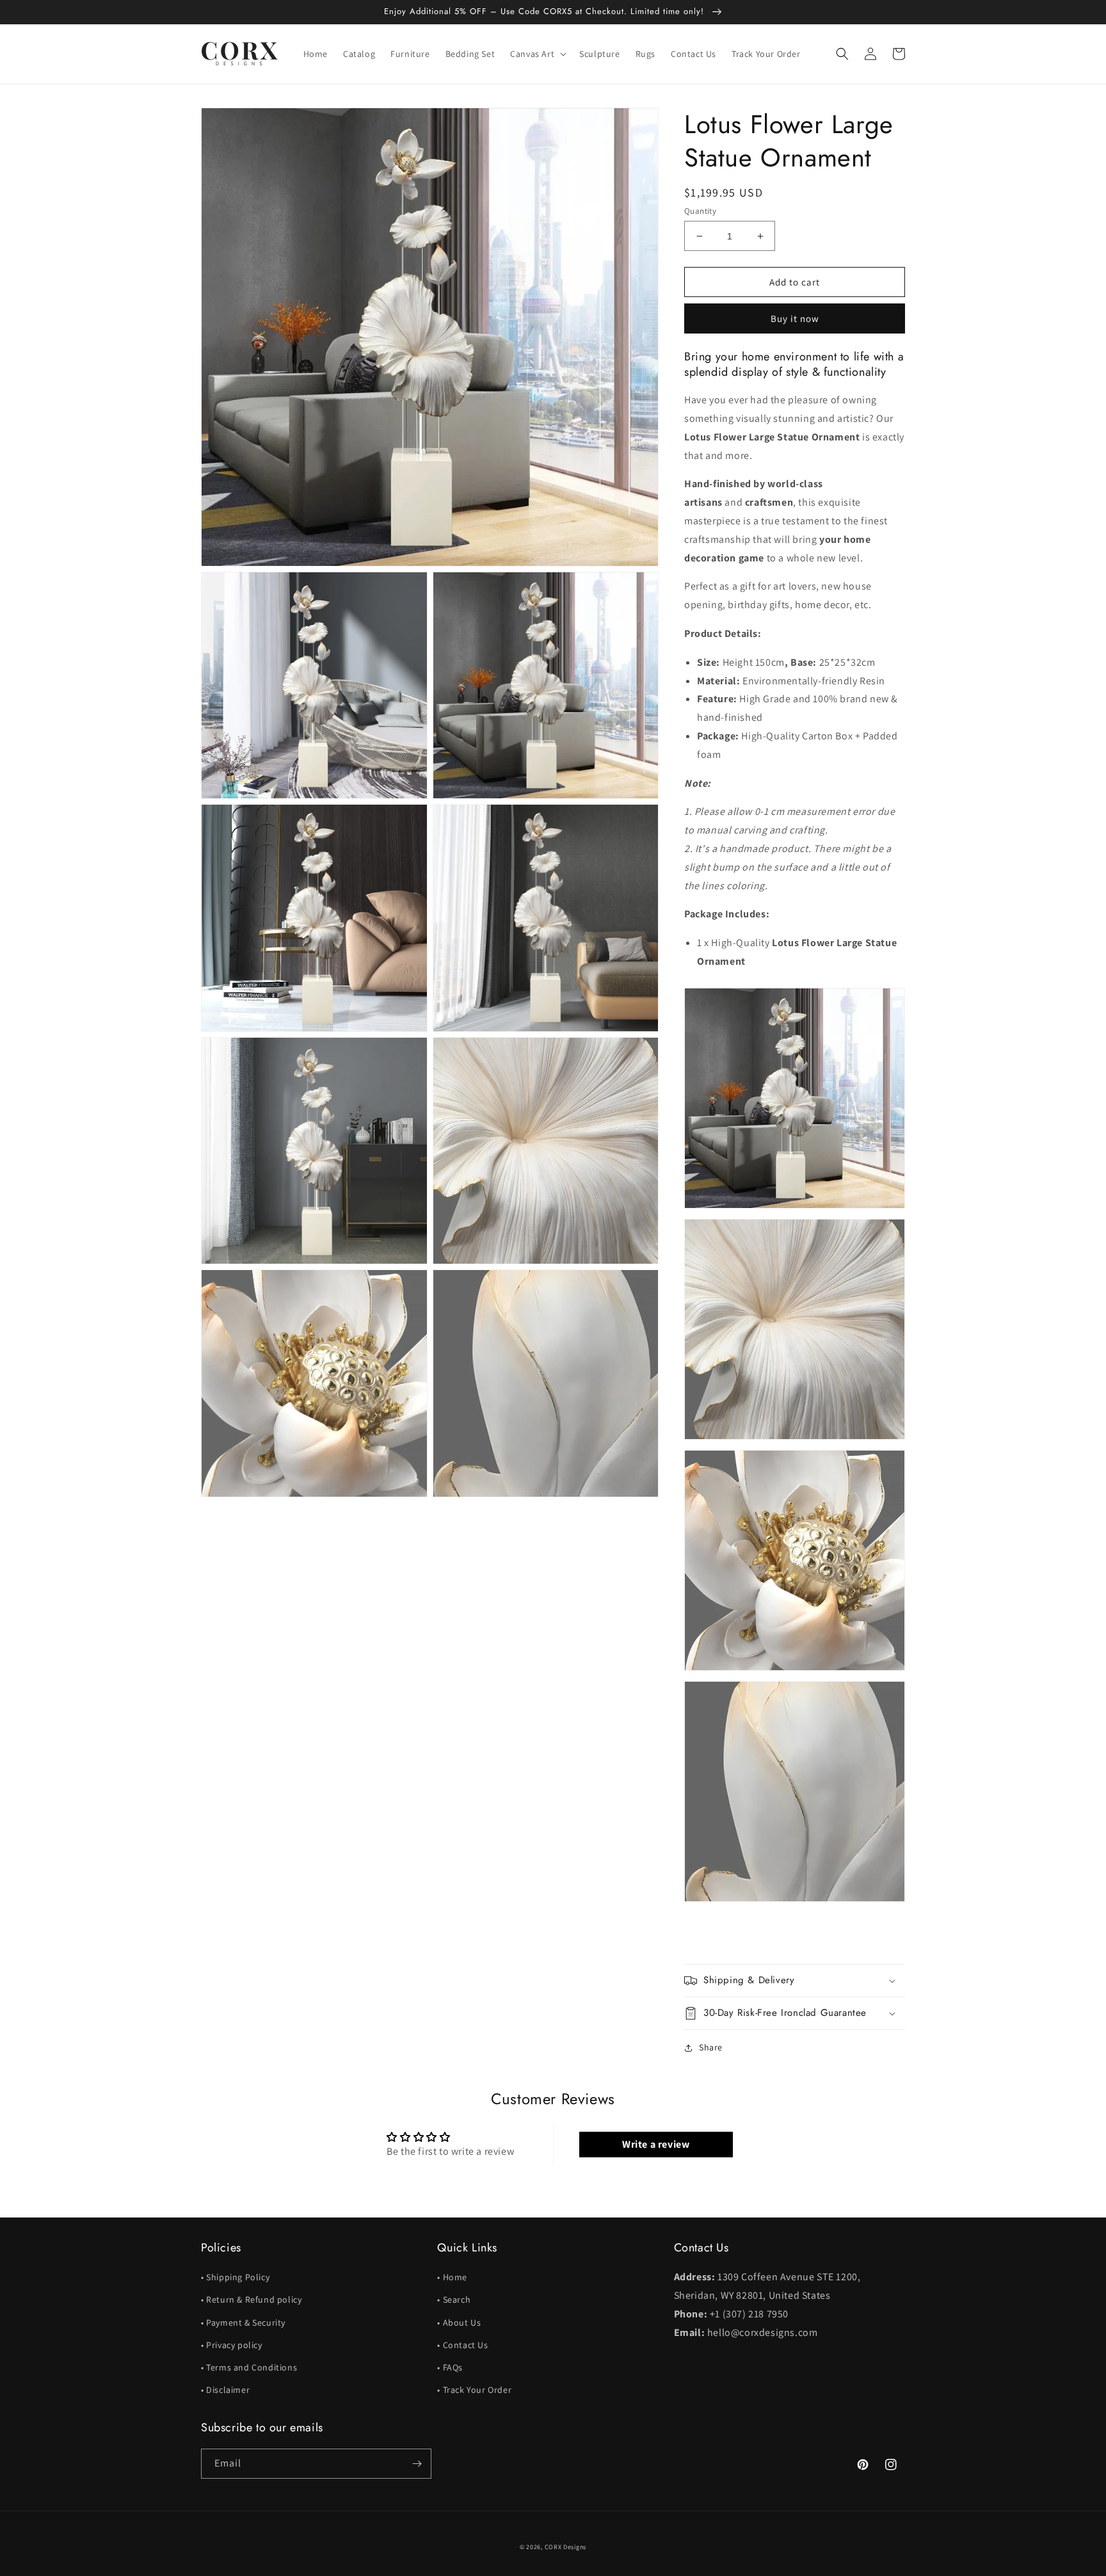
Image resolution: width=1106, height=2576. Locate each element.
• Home (452, 2277)
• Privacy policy (232, 2345)
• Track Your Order (474, 2390)
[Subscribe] (417, 2464)
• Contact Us (462, 2345)
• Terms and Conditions (249, 2367)
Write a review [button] (656, 2144)
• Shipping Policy (235, 2277)
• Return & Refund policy (251, 2299)
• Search (454, 2299)
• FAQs (450, 2367)
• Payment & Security (243, 2322)
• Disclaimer (225, 2390)
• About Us (459, 2322)
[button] (537, 54)
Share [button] (711, 2047)
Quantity (700, 211)
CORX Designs (565, 2547)
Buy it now (795, 318)
